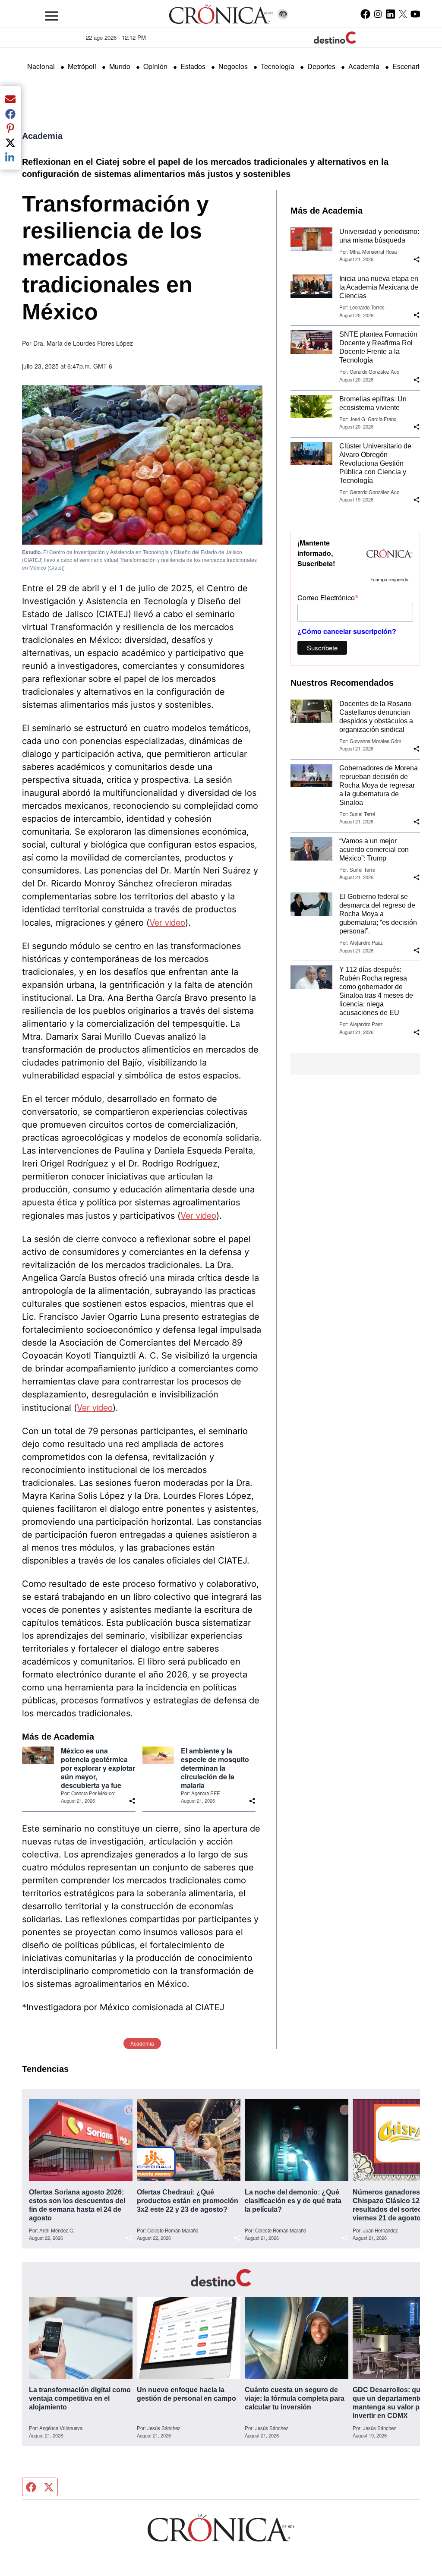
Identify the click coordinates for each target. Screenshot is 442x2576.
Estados (193, 66)
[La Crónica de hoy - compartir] (132, 1801)
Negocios (233, 66)
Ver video (167, 922)
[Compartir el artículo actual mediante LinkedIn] (10, 157)
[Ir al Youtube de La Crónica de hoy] (415, 14)
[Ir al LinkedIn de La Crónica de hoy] (390, 14)
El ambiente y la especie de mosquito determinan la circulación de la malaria (215, 1768)
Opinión (155, 66)
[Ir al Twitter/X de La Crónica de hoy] (403, 14)
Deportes (321, 66)
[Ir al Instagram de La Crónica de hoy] (378, 14)
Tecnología (278, 66)
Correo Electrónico (328, 597)
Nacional (41, 66)
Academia (364, 66)
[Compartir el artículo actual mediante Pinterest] (10, 128)
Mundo (120, 66)
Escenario (408, 66)
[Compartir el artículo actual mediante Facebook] (10, 114)
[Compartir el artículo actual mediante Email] (10, 99)
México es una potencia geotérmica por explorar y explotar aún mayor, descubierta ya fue (98, 1768)
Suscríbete (322, 648)
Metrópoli (82, 66)
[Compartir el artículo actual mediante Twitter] (10, 142)
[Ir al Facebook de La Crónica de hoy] (365, 14)
